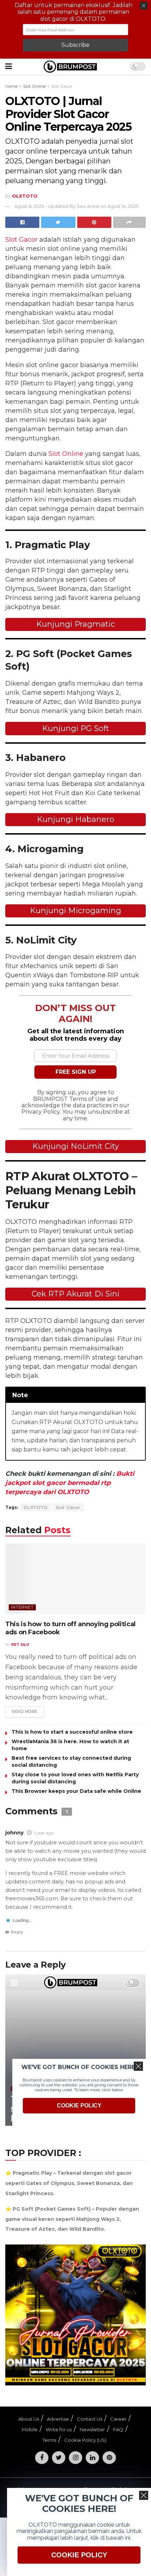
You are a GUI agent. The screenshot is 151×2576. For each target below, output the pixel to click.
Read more (25, 1711)
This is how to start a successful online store (72, 1732)
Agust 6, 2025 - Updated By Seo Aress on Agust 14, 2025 (76, 206)
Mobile (30, 2429)
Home (11, 86)
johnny (14, 1833)
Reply (17, 1932)
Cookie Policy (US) (85, 2440)
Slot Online (34, 86)
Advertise (58, 2419)
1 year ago (44, 1833)
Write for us (59, 2429)
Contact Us (90, 2419)
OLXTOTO (36, 1507)
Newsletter (92, 2429)
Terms (49, 2440)
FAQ (118, 2429)
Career (118, 2419)
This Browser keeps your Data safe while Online (76, 1791)
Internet (22, 1607)
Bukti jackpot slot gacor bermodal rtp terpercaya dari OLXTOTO (70, 1483)
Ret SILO (20, 1645)
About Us (29, 2419)
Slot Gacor (62, 86)
